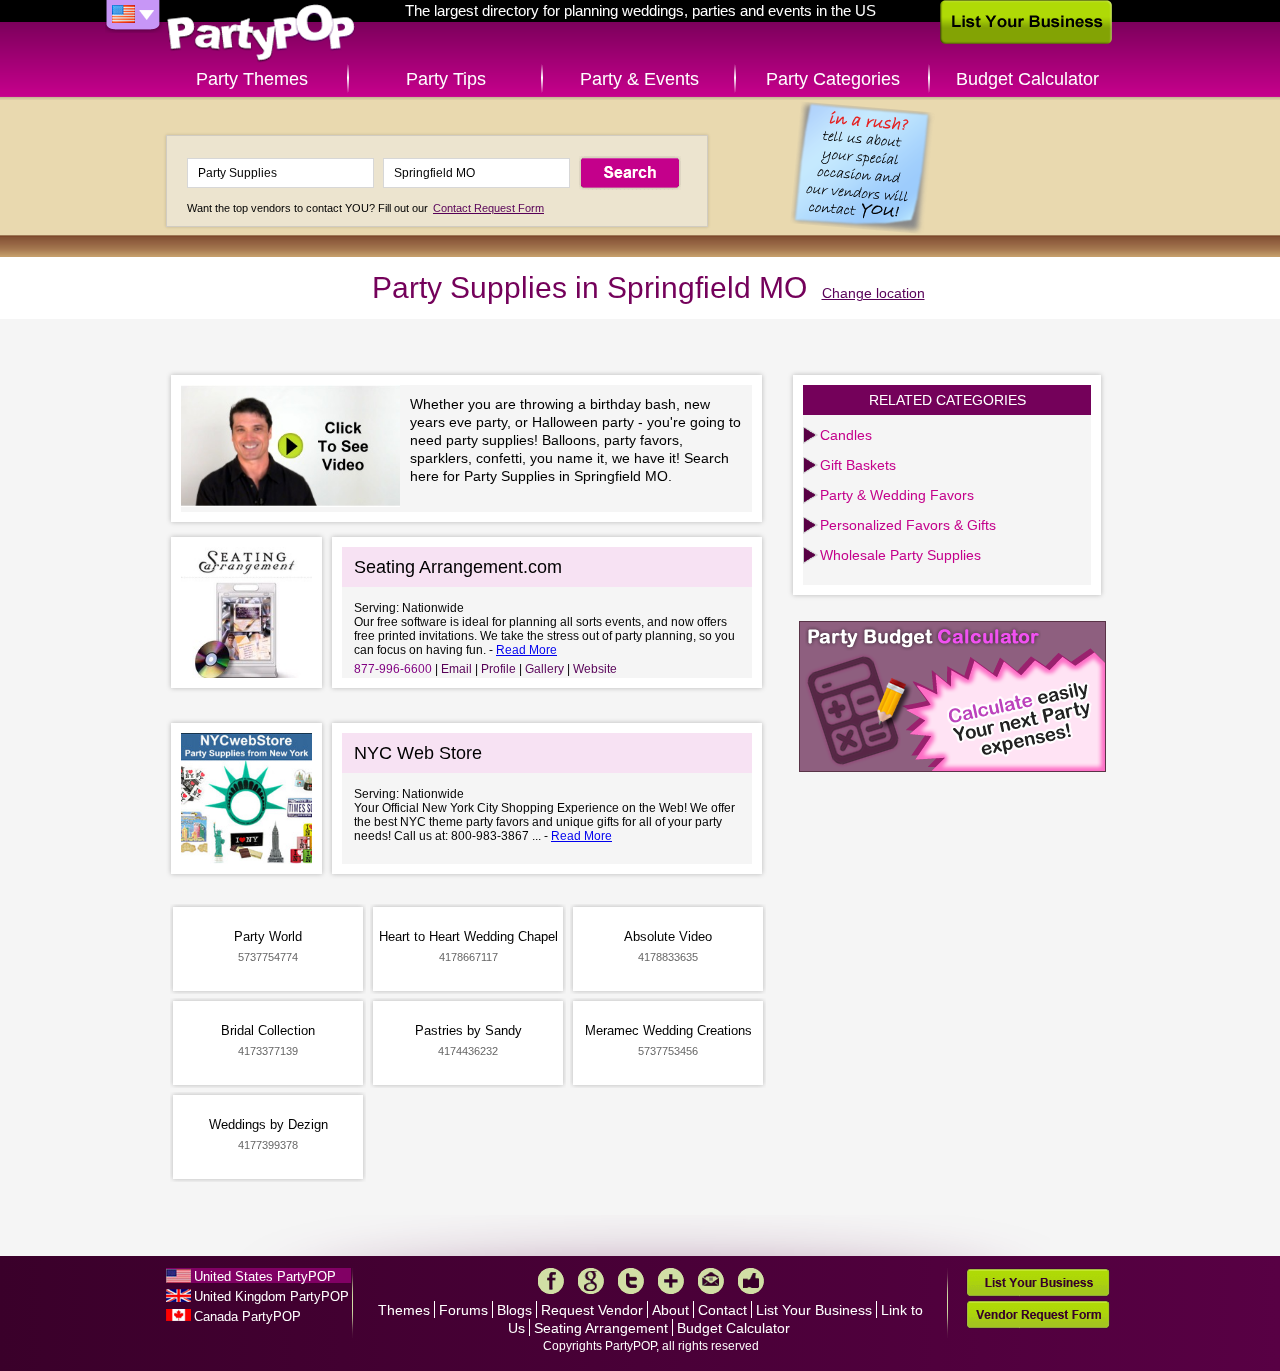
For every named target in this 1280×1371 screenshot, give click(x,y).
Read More (526, 650)
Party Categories (833, 79)
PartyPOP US (261, 33)
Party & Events (639, 79)
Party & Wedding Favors (897, 495)
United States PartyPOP (265, 1276)
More (671, 1281)
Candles (846, 435)
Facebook (551, 1281)
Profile (498, 669)
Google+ (591, 1281)
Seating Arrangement (601, 1328)
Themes (404, 1310)
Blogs (514, 1310)
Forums (463, 1310)
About (670, 1310)
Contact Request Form (488, 208)
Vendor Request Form (1038, 1314)
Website (595, 669)
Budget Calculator (1027, 79)
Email (456, 669)
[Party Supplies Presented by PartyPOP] (295, 448)
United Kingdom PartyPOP (271, 1296)
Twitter (631, 1281)
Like (751, 1281)
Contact (722, 1310)
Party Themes (252, 79)
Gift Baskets (858, 465)
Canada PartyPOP (247, 1316)
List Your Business (814, 1310)
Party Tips (446, 79)
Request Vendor (592, 1310)
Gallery (544, 669)
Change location (873, 293)
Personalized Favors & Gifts (908, 525)
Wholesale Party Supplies (900, 555)
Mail (711, 1281)
